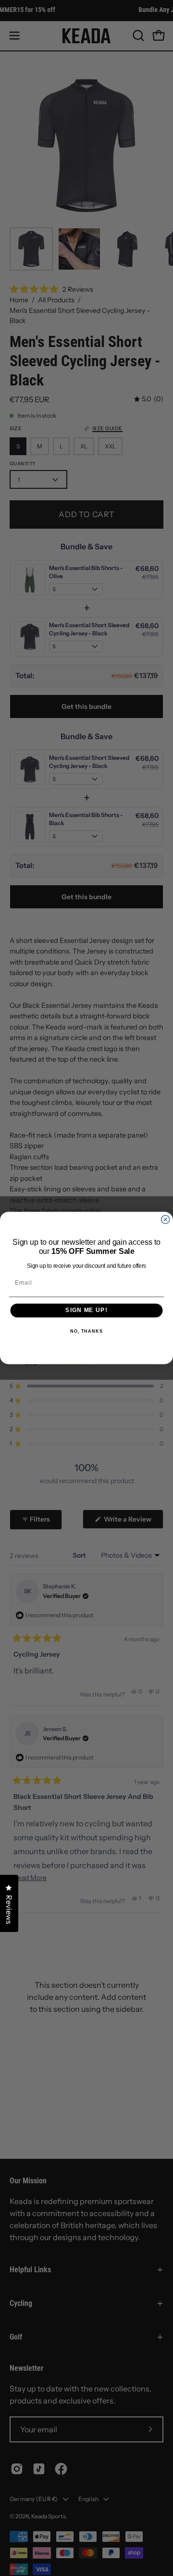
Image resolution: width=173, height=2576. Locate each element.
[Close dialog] (166, 1220)
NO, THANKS (86, 1331)
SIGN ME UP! (86, 1311)
